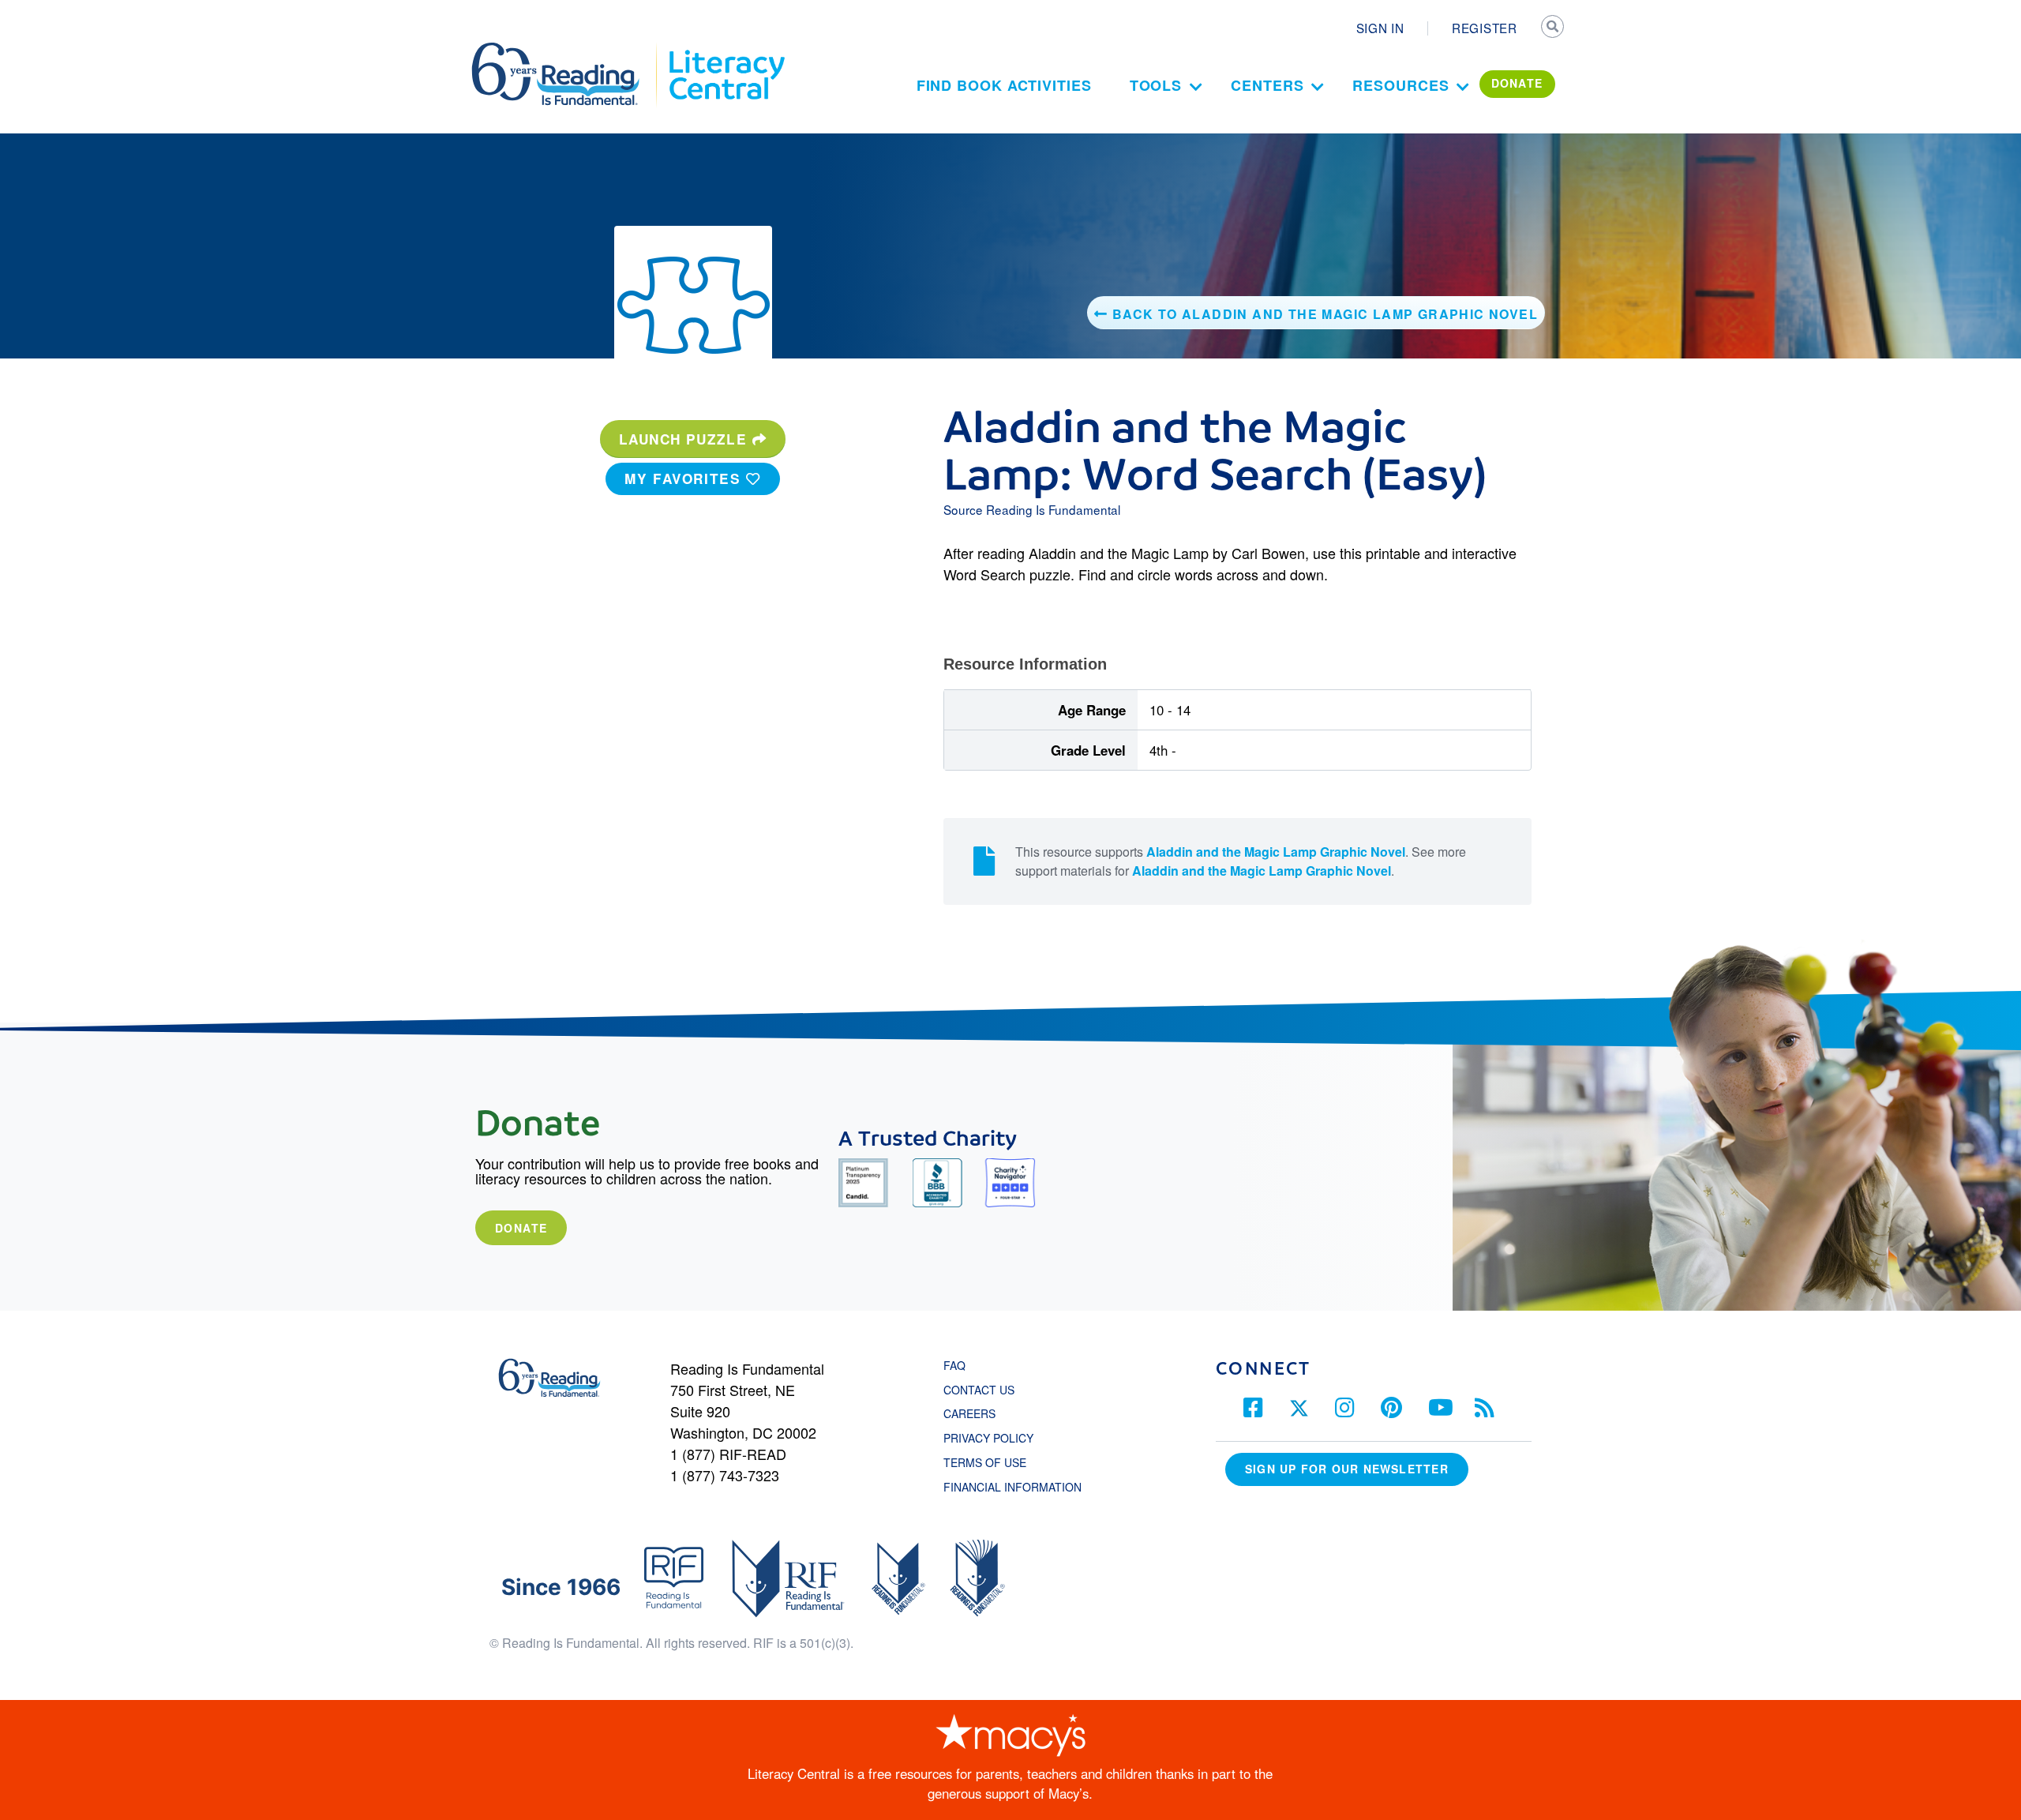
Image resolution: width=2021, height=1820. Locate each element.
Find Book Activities (1004, 85)
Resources (1400, 85)
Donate (521, 1228)
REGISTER (1485, 28)
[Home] (566, 50)
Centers (1267, 85)
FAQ (954, 1365)
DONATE (1517, 83)
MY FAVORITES (685, 478)
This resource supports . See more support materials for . (1241, 861)
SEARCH (1553, 28)
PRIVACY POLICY (988, 1438)
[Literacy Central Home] (726, 50)
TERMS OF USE (993, 1462)
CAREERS (969, 1413)
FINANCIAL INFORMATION (1012, 1487)
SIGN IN (1380, 28)
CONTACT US (984, 1390)
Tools (1156, 85)
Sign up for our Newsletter (1347, 1469)
